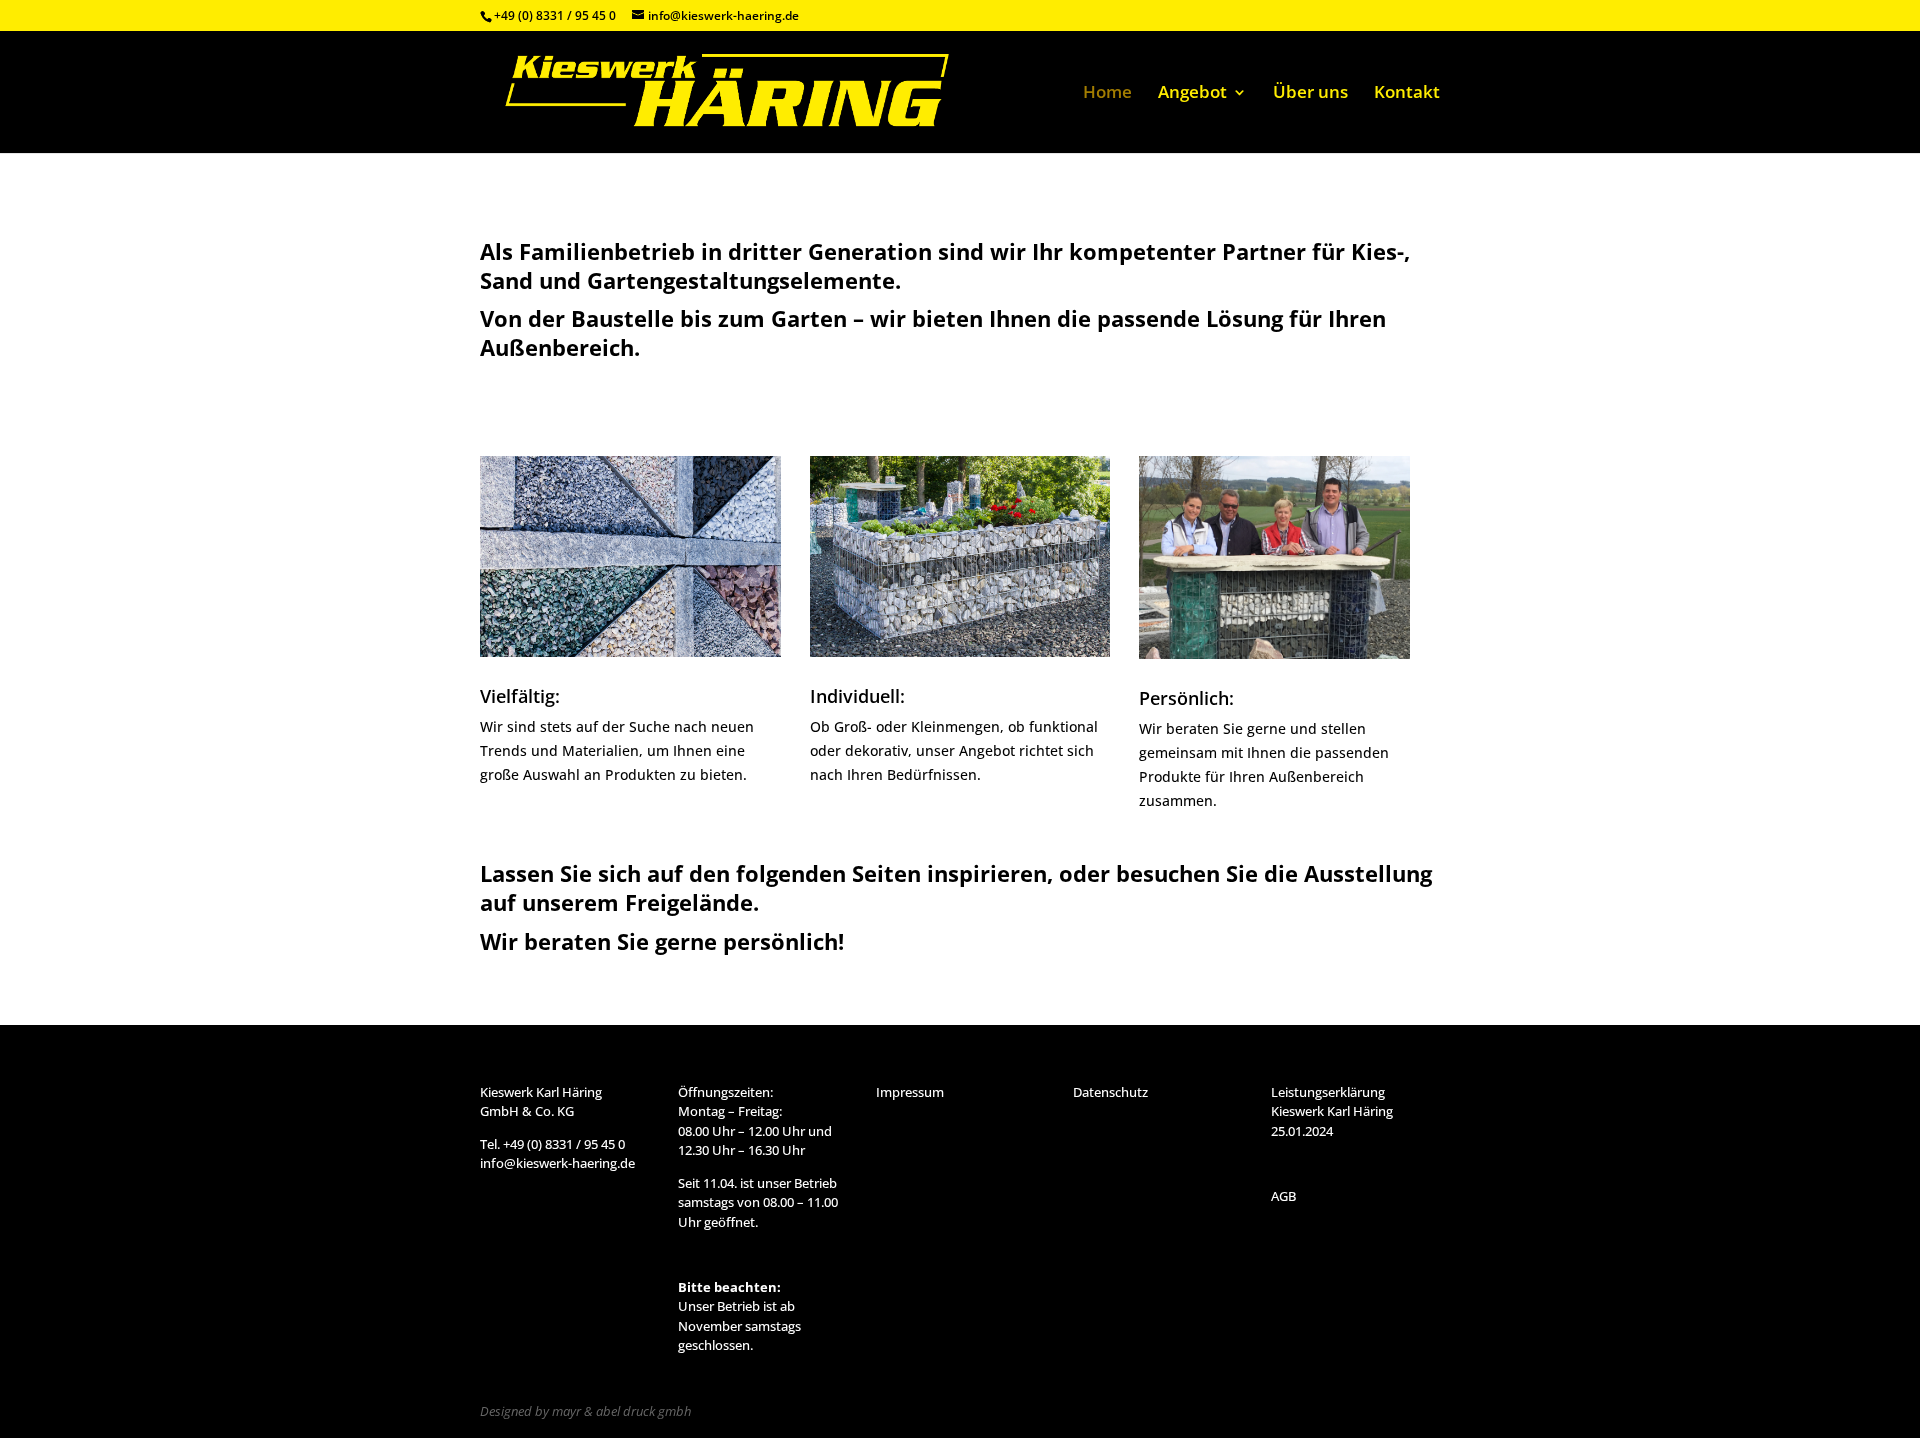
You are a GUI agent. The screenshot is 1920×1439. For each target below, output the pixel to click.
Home (1107, 94)
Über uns (1310, 94)
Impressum (910, 1092)
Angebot (1192, 94)
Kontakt (1407, 94)
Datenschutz (1110, 1092)
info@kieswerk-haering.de (557, 1163)
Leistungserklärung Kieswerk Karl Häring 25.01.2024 (1332, 1111)
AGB (1283, 1196)
